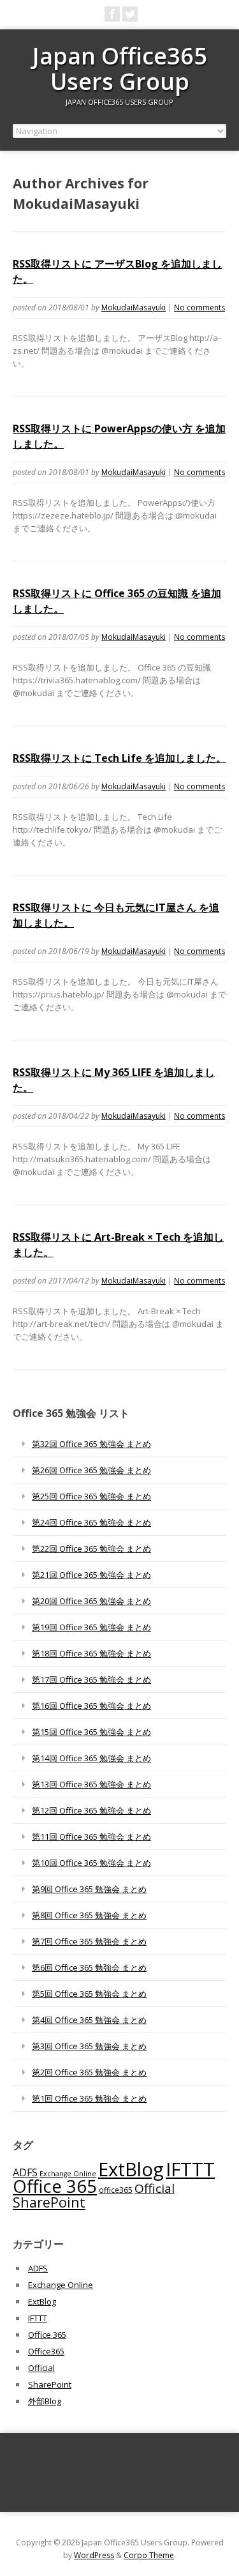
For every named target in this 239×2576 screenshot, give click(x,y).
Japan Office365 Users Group (120, 69)
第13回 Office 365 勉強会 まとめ (91, 1784)
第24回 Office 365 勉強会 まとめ (91, 1522)
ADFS (25, 2172)
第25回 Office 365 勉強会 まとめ (91, 1496)
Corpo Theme (149, 2555)
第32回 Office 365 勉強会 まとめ (91, 1444)
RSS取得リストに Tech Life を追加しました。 (119, 758)
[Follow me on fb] (112, 14)
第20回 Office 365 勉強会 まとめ (91, 1601)
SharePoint (49, 2202)
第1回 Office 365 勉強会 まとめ (89, 2098)
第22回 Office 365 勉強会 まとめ (91, 1549)
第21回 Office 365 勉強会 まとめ (91, 1575)
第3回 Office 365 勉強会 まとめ (89, 2046)
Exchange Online (68, 2174)
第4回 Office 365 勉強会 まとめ (89, 2020)
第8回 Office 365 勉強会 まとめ (89, 1915)
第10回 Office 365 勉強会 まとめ (91, 1863)
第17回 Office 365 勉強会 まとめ (91, 1679)
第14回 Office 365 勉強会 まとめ (91, 1758)
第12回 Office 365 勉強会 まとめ (91, 1810)
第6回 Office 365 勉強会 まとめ (89, 1967)
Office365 (46, 2351)
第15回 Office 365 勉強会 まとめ (91, 1732)
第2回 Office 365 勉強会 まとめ (89, 2072)
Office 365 (55, 2186)
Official (155, 2188)
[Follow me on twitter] (130, 14)
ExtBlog (131, 2169)
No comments (199, 307)
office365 (116, 2190)
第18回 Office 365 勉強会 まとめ (91, 1653)
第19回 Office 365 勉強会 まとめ (91, 1627)
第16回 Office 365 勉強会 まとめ (91, 1706)
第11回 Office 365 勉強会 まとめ (91, 1837)
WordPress (94, 2555)
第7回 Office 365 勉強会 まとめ (89, 1941)
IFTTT (190, 2169)
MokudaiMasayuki (134, 307)
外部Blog (45, 2401)
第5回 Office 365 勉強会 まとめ (89, 1994)
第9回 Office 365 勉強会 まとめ (89, 1889)
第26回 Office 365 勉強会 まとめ (91, 1470)
